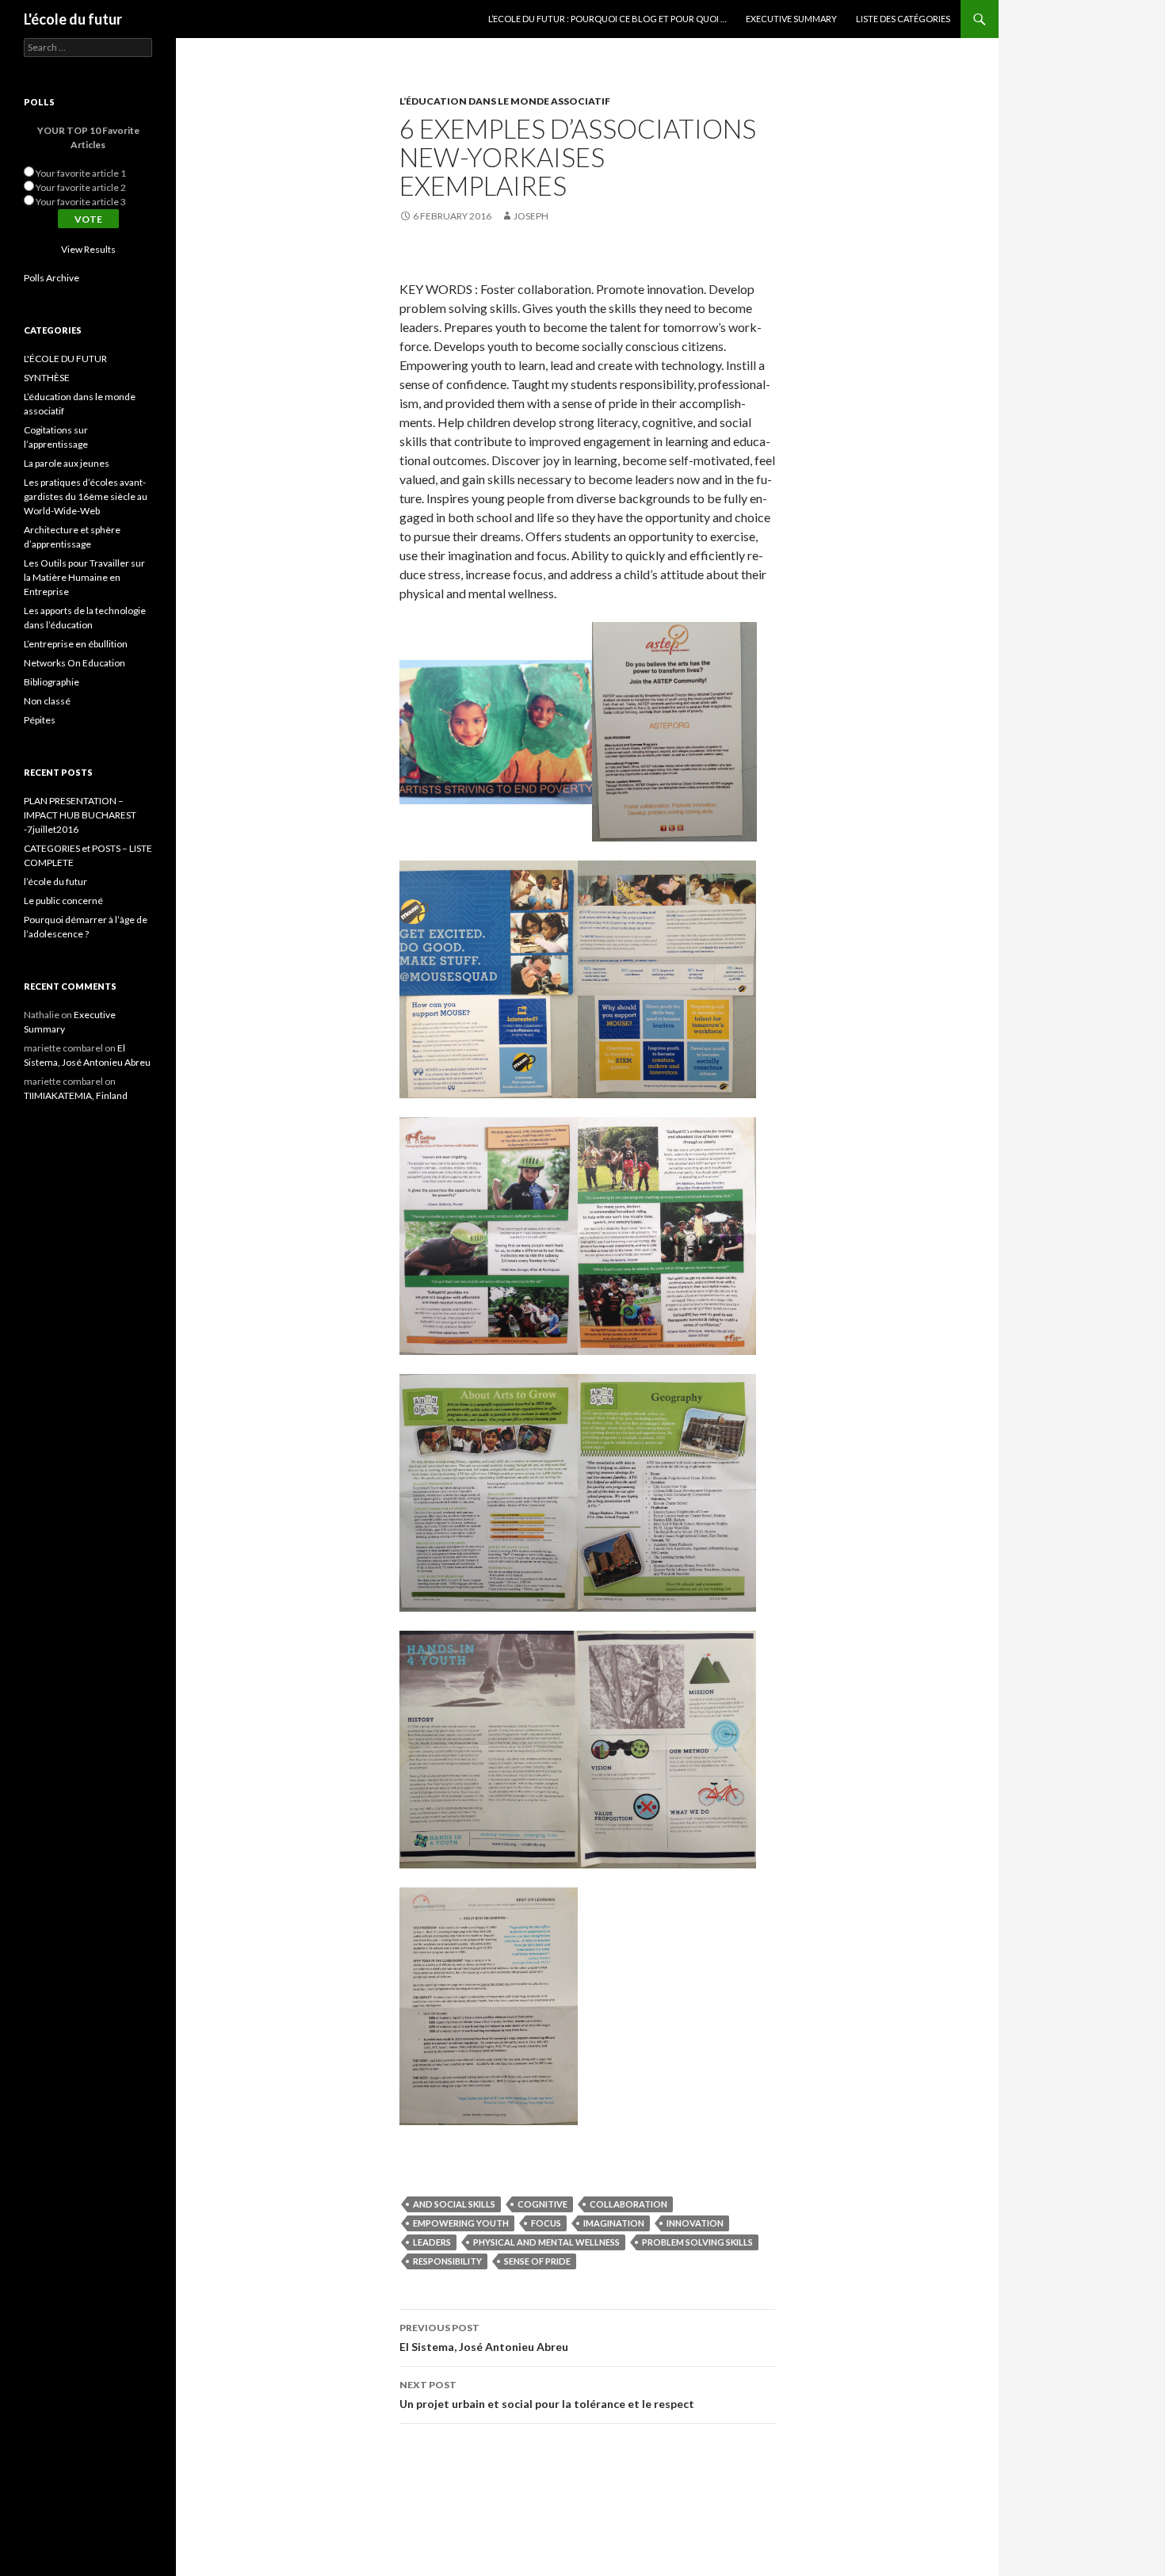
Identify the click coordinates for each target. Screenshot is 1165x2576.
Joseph (531, 216)
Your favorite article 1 (81, 173)
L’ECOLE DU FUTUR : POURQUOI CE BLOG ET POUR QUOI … (607, 19)
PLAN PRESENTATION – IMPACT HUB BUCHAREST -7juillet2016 (80, 815)
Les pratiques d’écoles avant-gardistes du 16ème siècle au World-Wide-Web (86, 496)
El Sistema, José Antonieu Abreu (484, 2337)
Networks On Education (74, 663)
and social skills (454, 2204)
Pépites (40, 720)
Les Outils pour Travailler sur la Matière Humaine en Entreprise (84, 577)
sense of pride (537, 2261)
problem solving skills (697, 2242)
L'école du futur (73, 19)
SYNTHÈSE (47, 378)
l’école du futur (55, 882)
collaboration (628, 2204)
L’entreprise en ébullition (76, 644)
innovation (695, 2223)
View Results (88, 249)
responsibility (447, 2261)
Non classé (47, 701)
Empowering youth (461, 2223)
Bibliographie (52, 682)
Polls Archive (52, 278)
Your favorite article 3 (81, 202)
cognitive (542, 2204)
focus (546, 2223)
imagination (614, 2223)
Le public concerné (63, 901)
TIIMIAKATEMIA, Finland (76, 1095)
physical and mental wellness (546, 2242)
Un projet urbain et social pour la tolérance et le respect (547, 2395)
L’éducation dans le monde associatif (505, 101)
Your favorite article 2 (81, 187)
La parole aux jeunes (67, 463)
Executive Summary (791, 19)
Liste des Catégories (903, 19)
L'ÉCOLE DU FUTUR (65, 359)
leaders (432, 2242)
